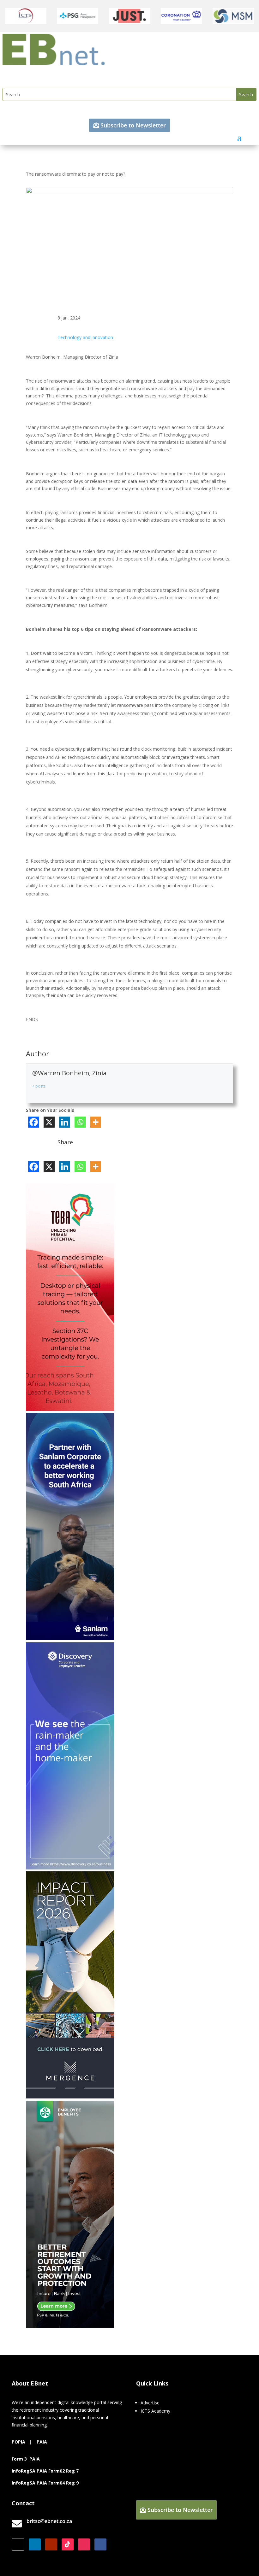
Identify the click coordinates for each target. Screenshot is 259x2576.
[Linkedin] (65, 1122)
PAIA (42, 2442)
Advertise (150, 2403)
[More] (96, 1122)
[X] (49, 1122)
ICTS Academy (155, 2411)
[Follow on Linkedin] (35, 2544)
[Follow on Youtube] (51, 2544)
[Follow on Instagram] (84, 2544)
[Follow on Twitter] (18, 2544)
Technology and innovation (85, 337)
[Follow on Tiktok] (68, 2544)
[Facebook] (34, 1122)
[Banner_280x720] (70, 2326)
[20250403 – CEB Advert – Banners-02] (70, 1868)
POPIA (18, 2442)
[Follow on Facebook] (100, 2544)
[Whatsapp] (80, 1122)
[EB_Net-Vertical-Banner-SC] (70, 1638)
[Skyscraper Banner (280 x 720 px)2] (70, 1409)
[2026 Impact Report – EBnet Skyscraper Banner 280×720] (70, 2097)
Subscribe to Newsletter (133, 125)
